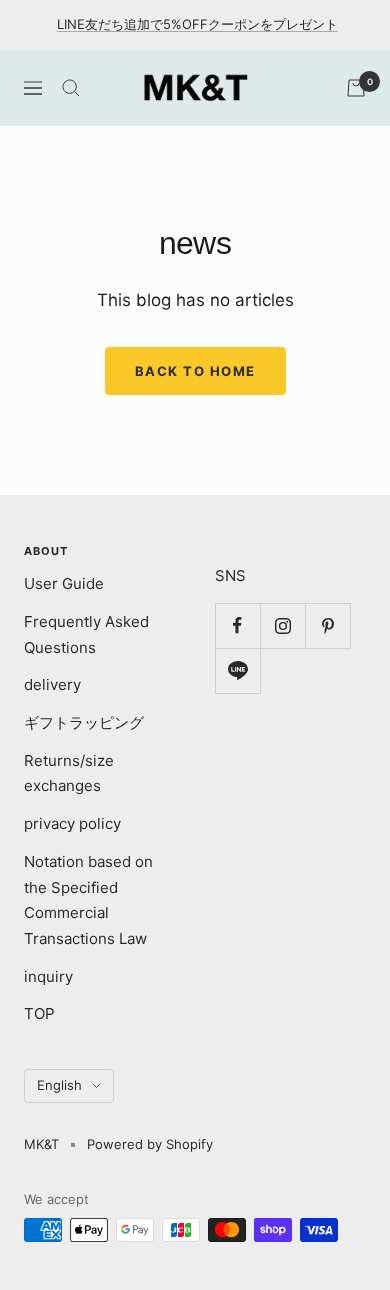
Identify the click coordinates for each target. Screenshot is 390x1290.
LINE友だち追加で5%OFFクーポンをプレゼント (197, 24)
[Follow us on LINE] (237, 670)
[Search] (71, 88)
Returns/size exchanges (69, 773)
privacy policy (72, 823)
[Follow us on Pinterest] (327, 625)
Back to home (195, 371)
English (59, 1085)
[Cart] (356, 88)
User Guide (64, 583)
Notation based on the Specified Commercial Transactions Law (88, 900)
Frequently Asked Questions (86, 634)
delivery (52, 684)
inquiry (48, 976)
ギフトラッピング (84, 722)
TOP (39, 1013)
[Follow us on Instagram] (282, 625)
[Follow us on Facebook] (237, 625)
